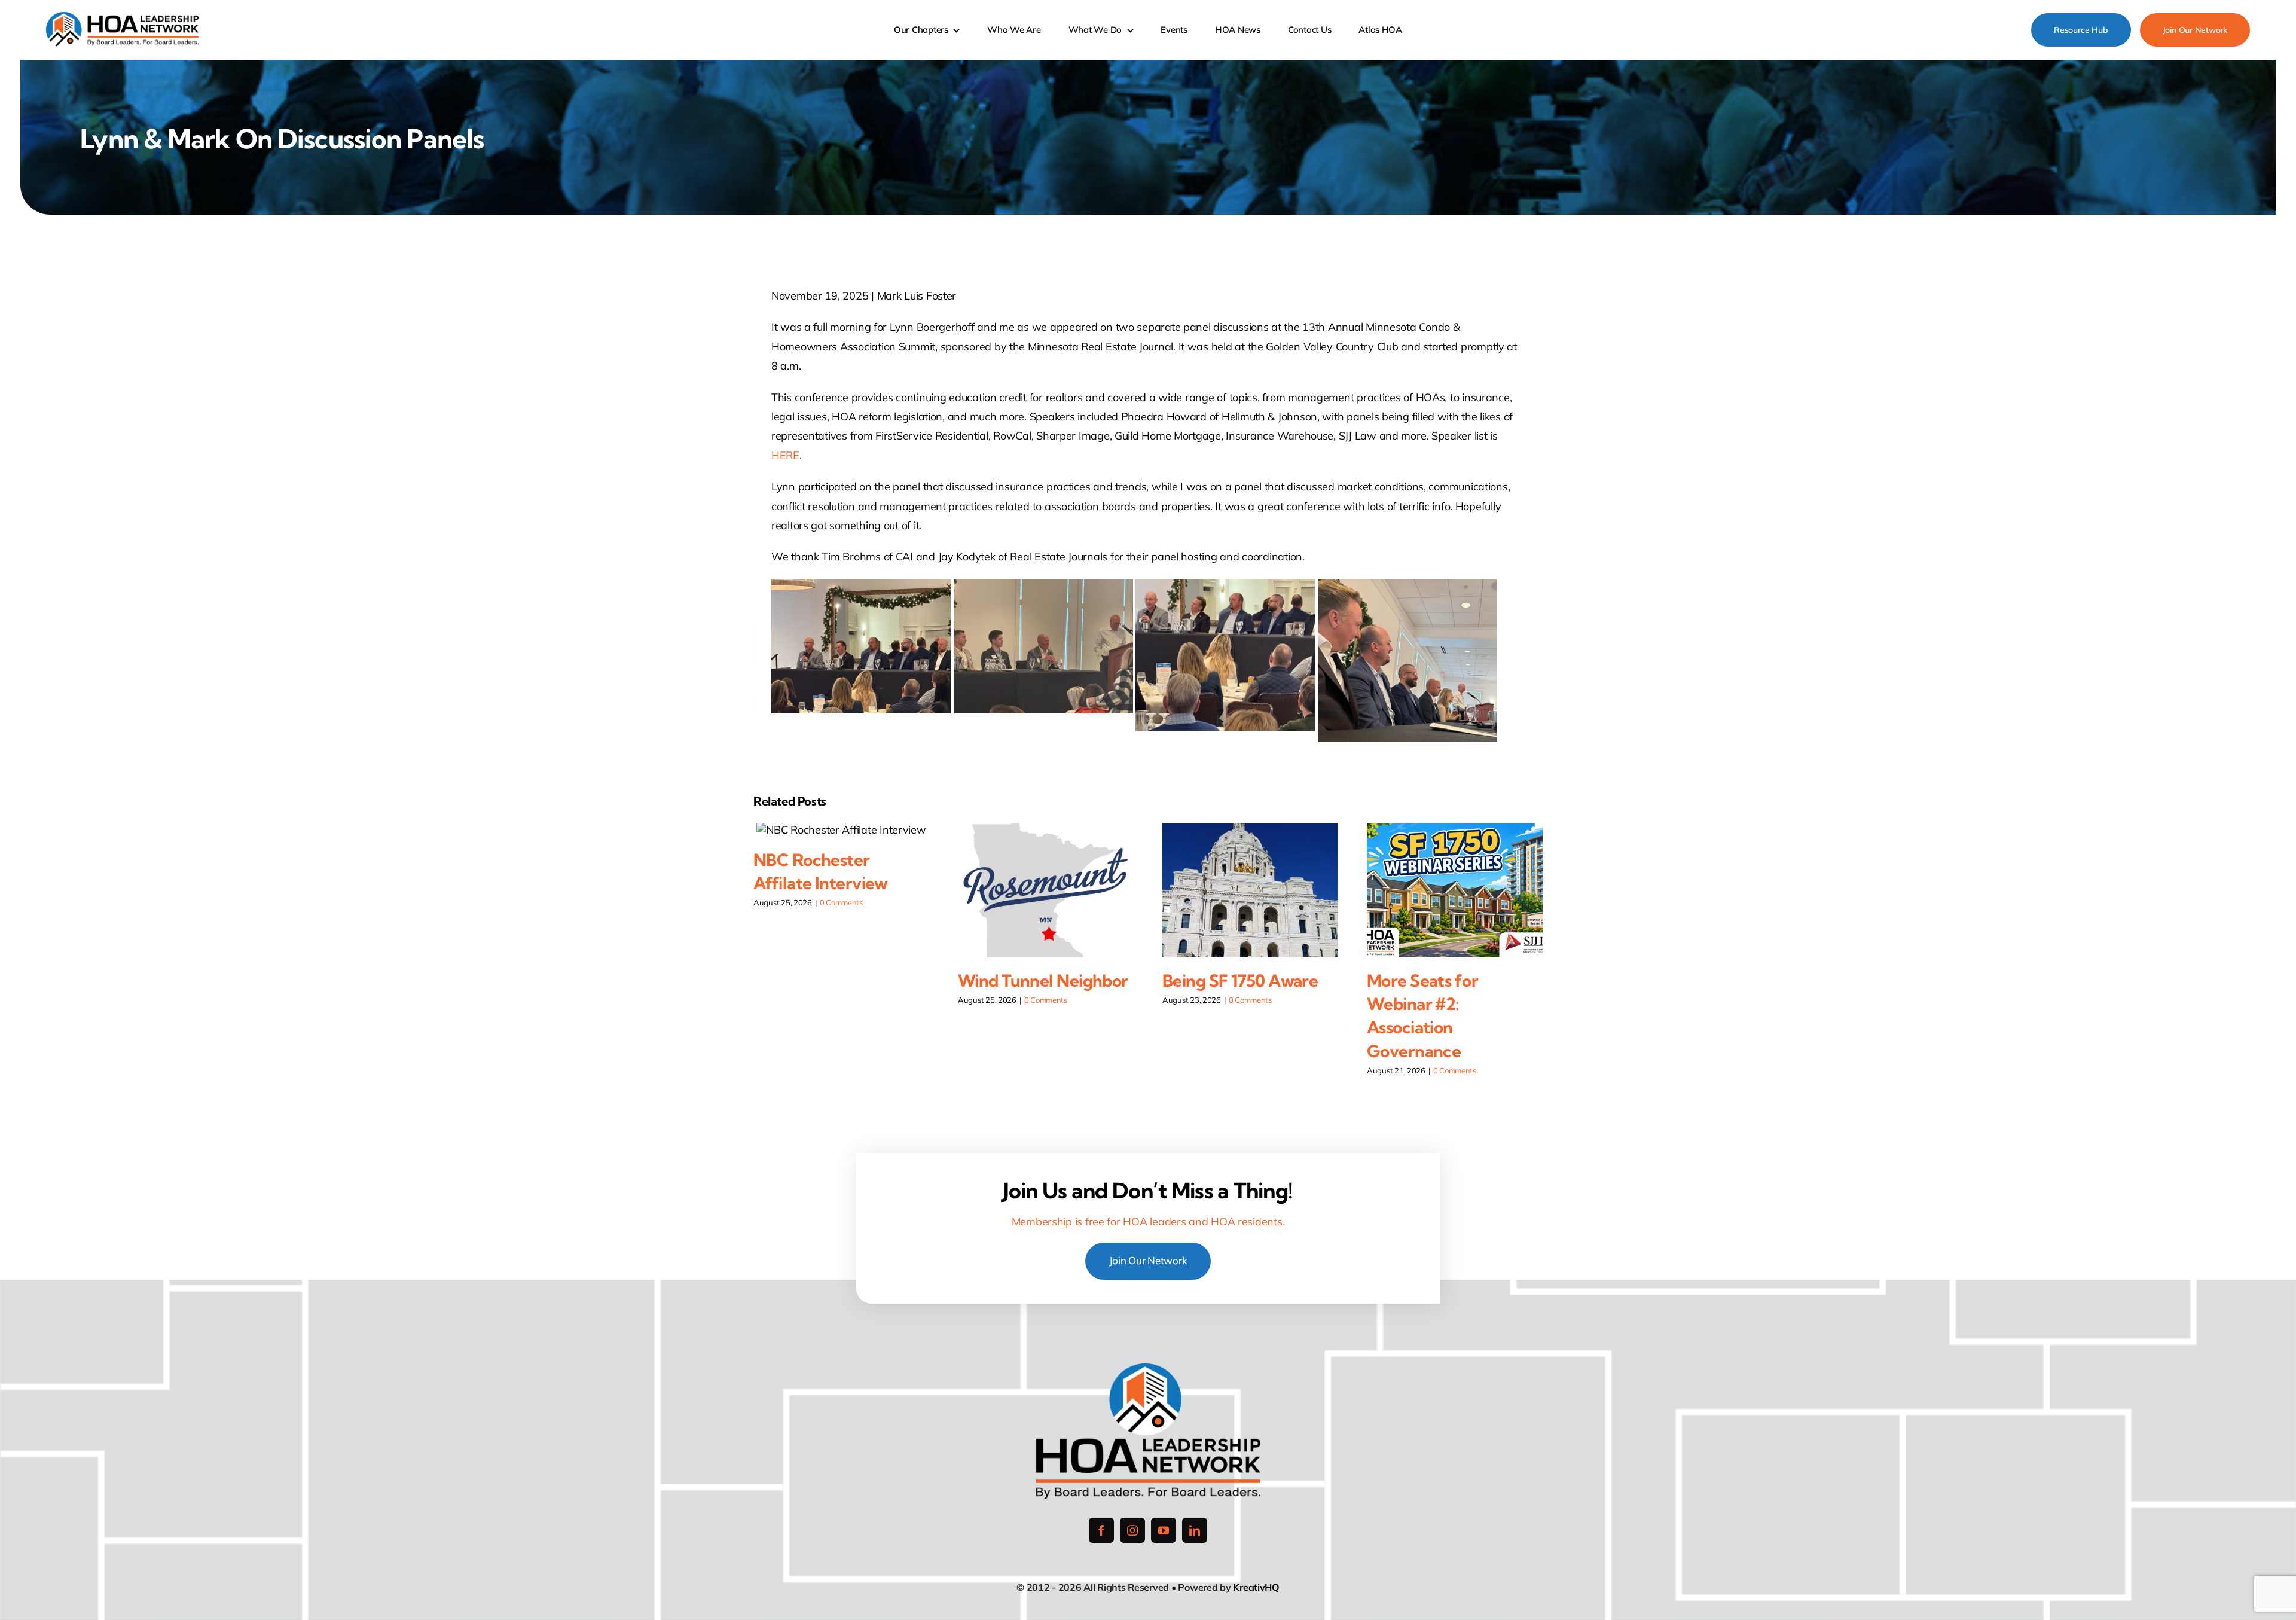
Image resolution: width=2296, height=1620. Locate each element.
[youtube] (1164, 1530)
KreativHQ (1256, 1587)
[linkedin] (1195, 1530)
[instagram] (1132, 1530)
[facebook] (1101, 1530)
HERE (785, 455)
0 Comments (841, 902)
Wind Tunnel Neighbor (1043, 980)
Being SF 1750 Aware (1240, 980)
